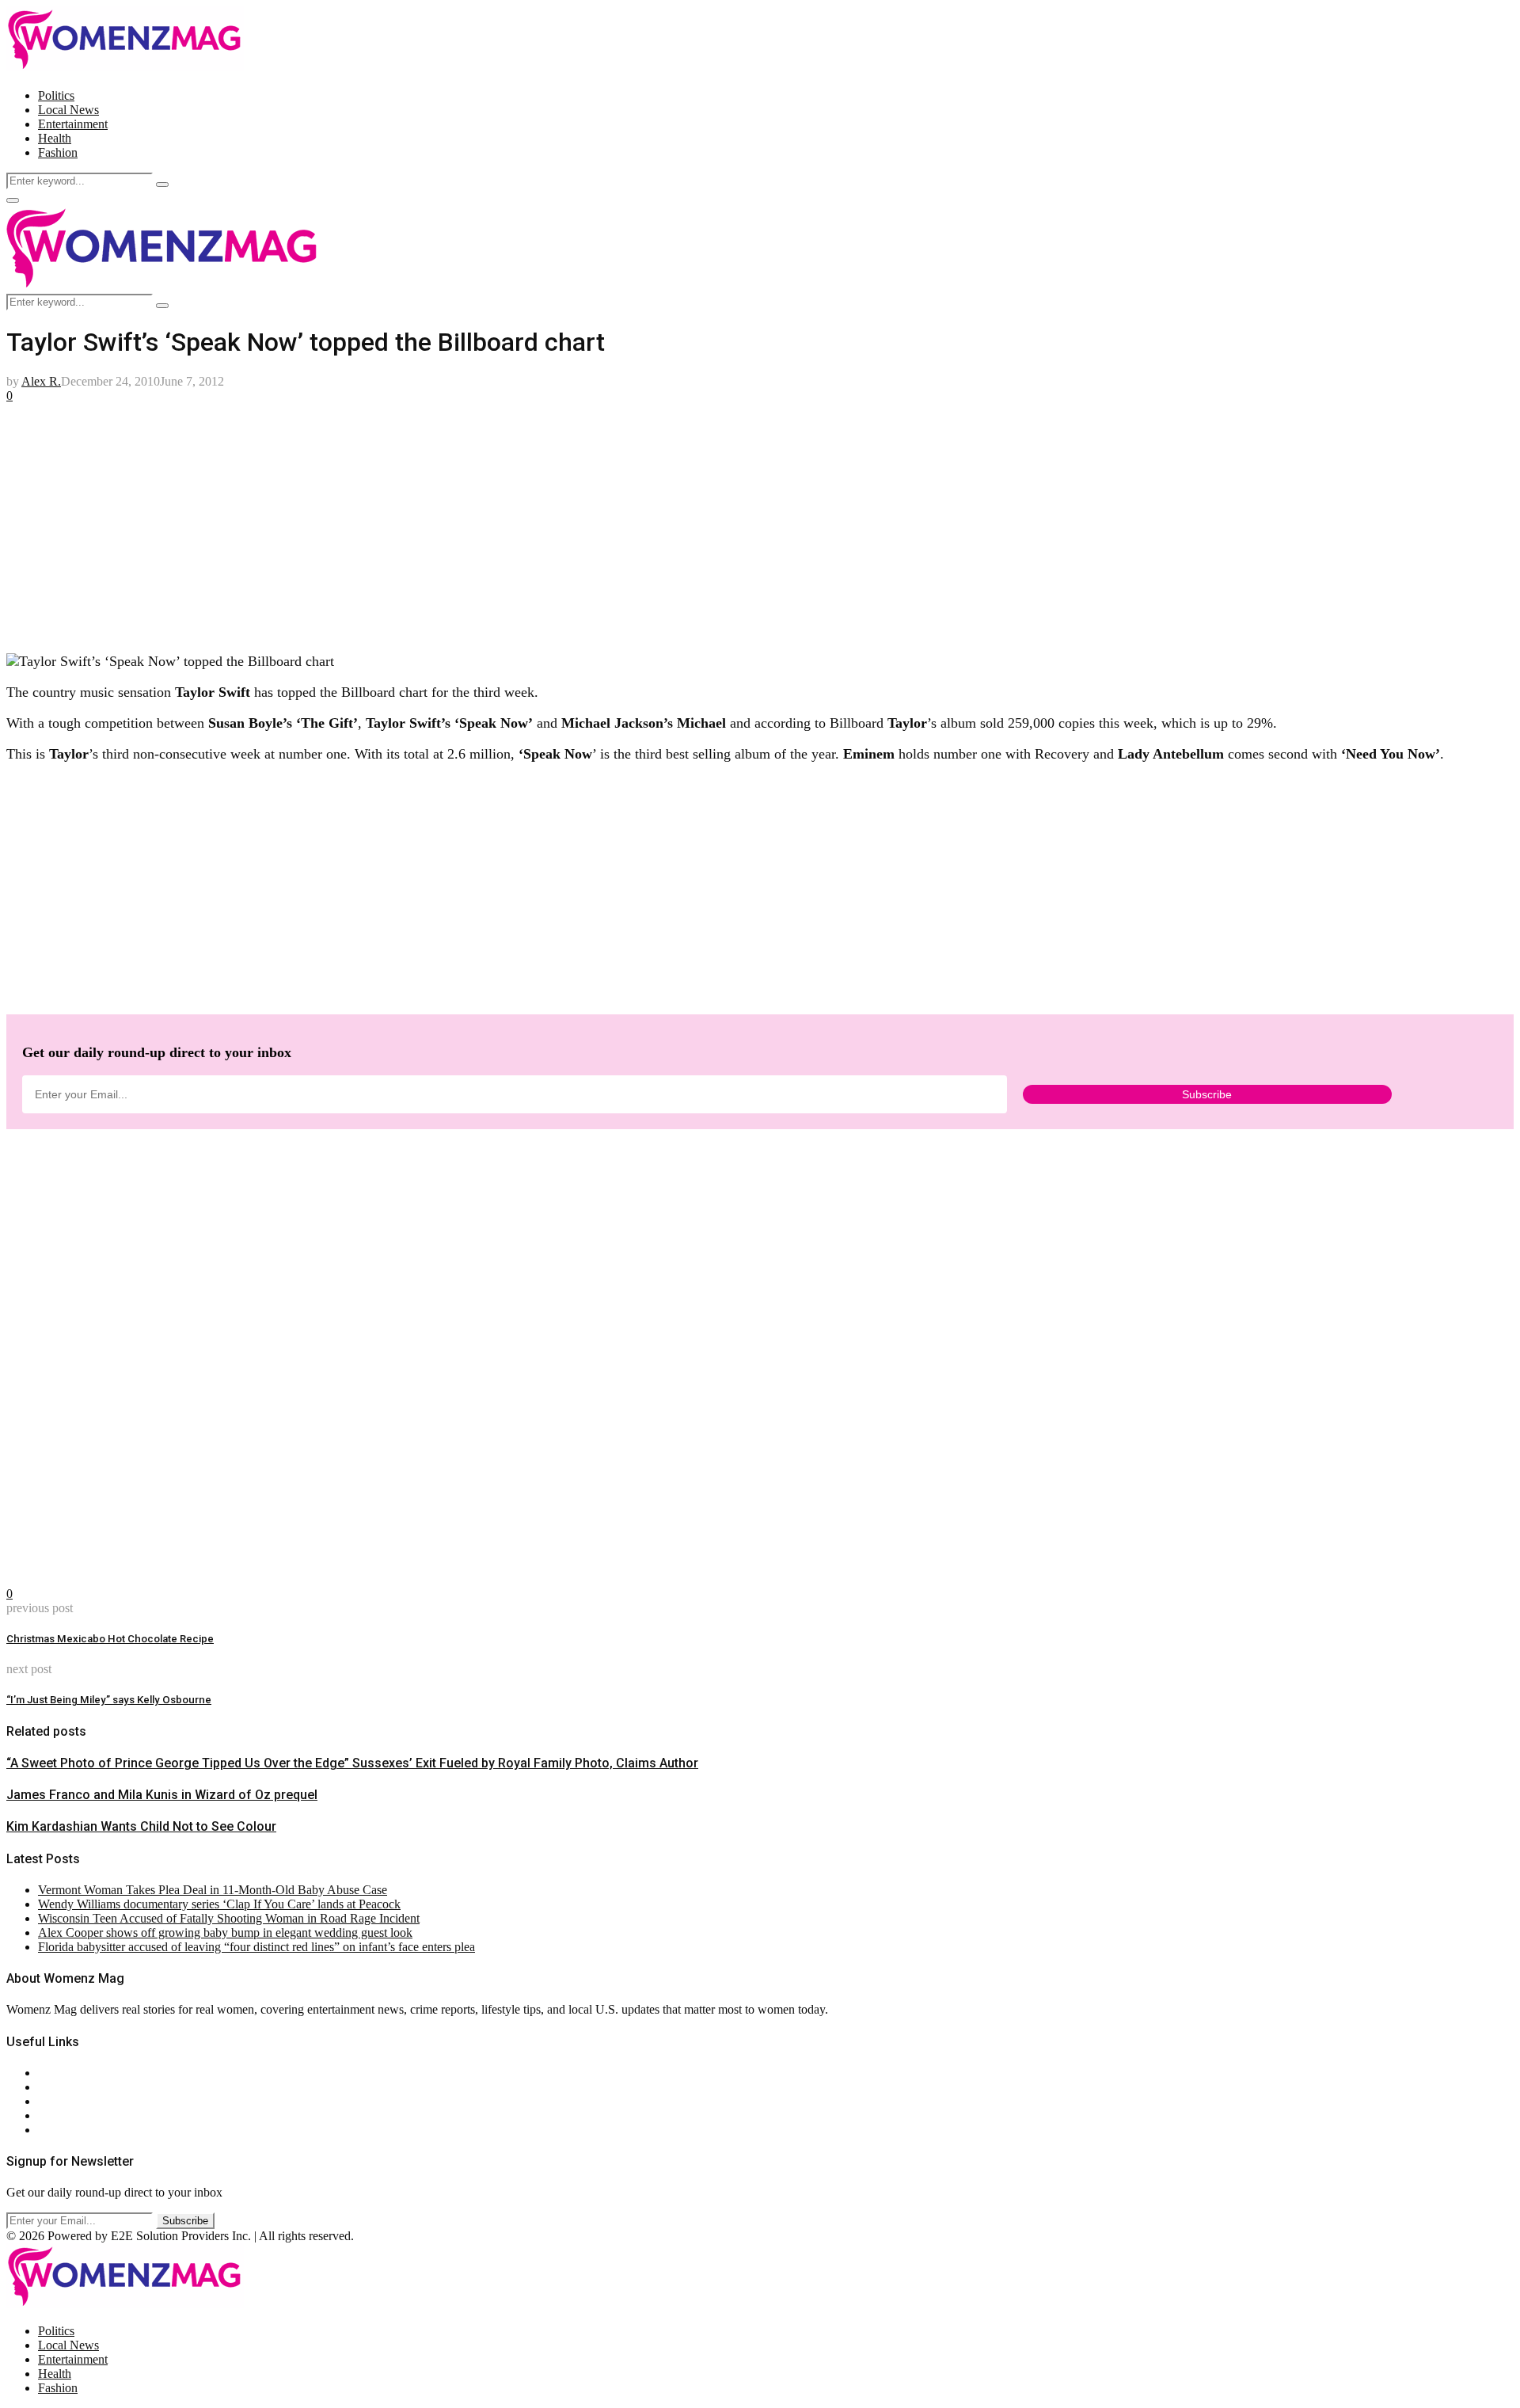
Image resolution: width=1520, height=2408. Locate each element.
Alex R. (41, 381)
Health (55, 138)
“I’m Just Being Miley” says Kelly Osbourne (109, 1700)
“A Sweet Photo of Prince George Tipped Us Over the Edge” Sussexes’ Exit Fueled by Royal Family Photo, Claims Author (352, 1763)
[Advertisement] (481, 528)
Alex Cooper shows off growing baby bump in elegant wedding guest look (225, 1932)
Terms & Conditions (89, 2115)
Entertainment (73, 124)
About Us (63, 2073)
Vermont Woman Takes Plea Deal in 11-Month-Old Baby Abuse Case (213, 1890)
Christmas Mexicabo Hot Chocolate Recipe (110, 1639)
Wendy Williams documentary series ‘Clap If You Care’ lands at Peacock (219, 1904)
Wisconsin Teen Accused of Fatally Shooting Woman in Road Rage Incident (229, 1918)
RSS (49, 2130)
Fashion (58, 152)
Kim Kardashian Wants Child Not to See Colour (141, 1826)
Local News (68, 110)
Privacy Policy (74, 2101)
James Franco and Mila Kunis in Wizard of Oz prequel (162, 1795)
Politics (56, 95)
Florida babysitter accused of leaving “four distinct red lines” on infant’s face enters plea (256, 1947)
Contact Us (66, 2087)
